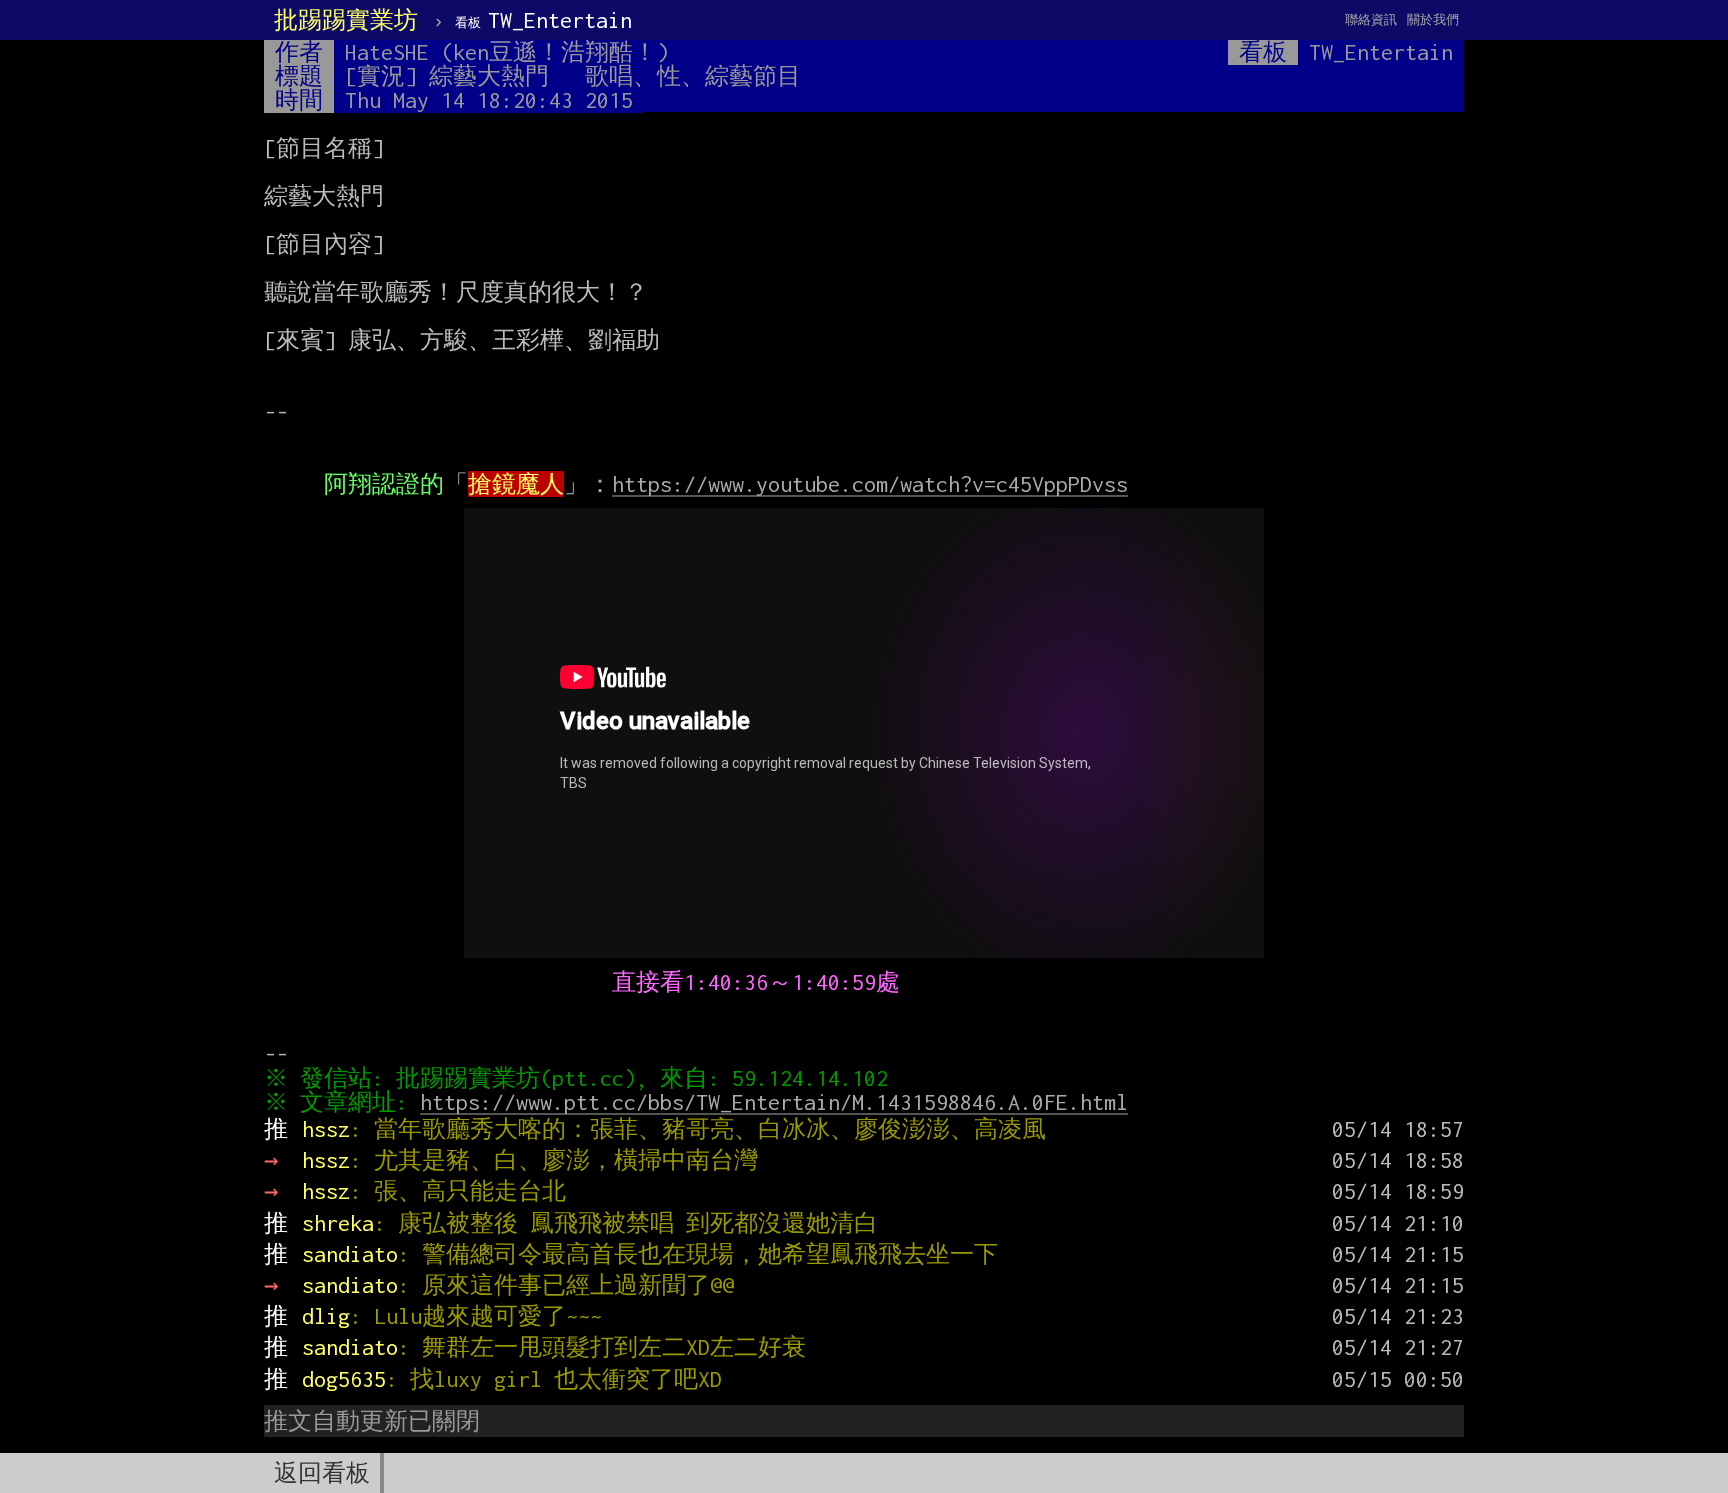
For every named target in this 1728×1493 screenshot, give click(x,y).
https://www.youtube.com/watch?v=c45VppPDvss (870, 484)
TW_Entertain (543, 20)
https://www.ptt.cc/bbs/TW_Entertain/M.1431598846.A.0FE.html (774, 1102)
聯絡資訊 (1371, 19)
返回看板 (322, 1473)
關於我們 (1433, 19)
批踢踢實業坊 (346, 20)
